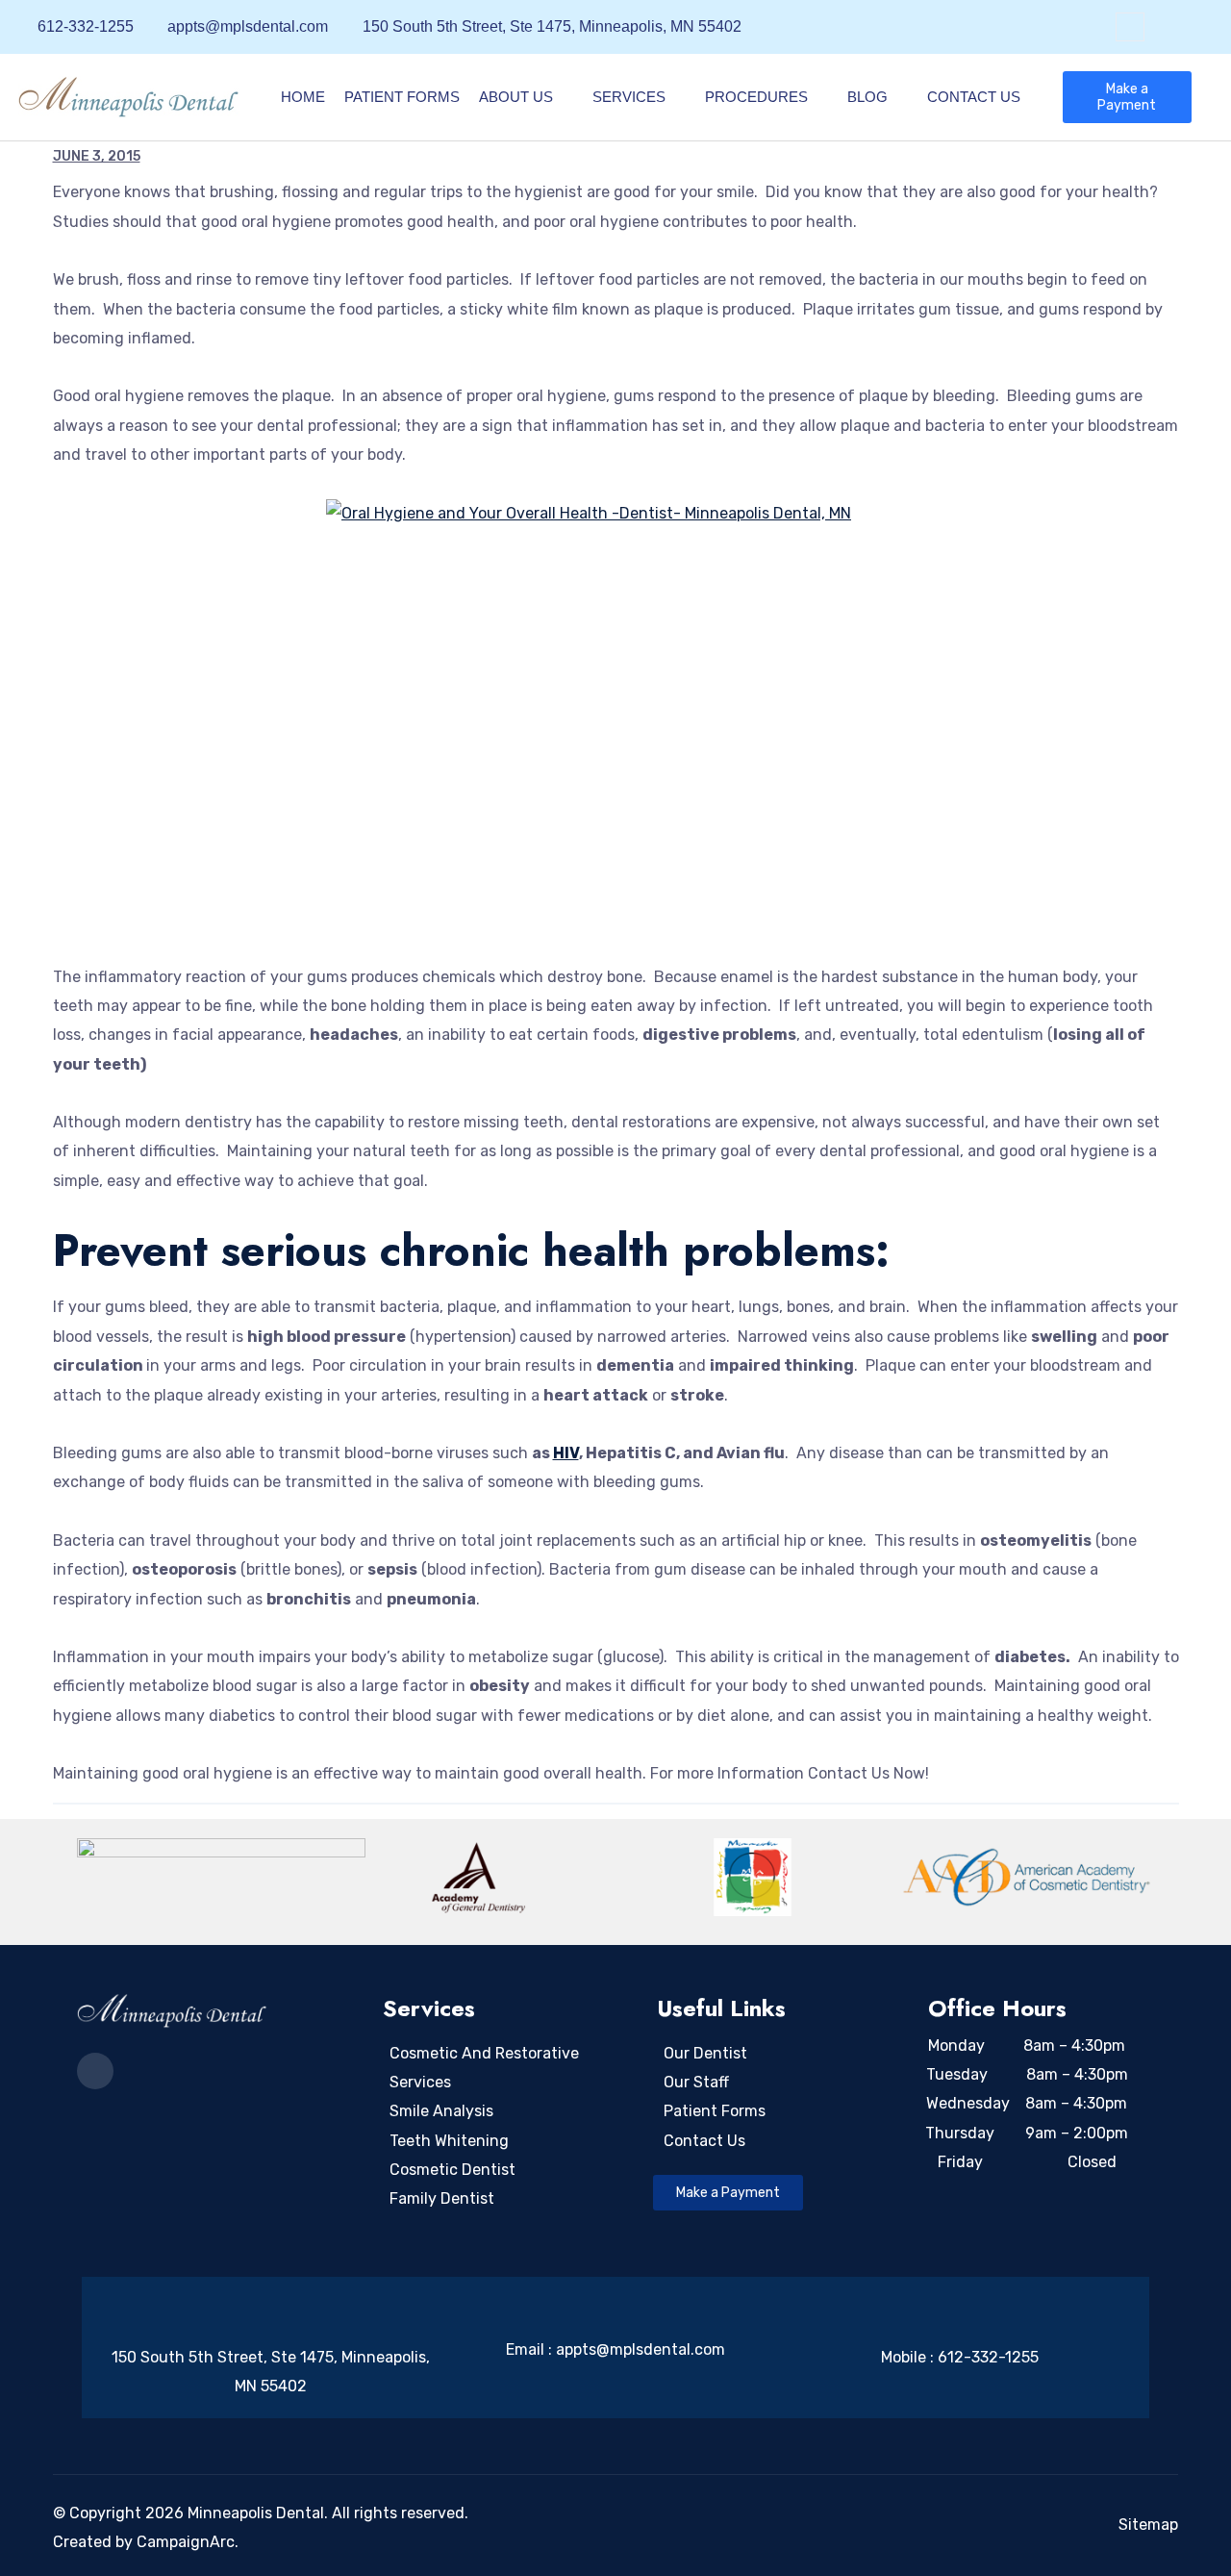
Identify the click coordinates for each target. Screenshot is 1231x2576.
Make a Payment (1127, 97)
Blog (867, 97)
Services (629, 97)
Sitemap (1148, 2525)
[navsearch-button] (1130, 27)
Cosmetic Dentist (452, 2170)
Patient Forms (402, 97)
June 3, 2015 (97, 156)
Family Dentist (442, 2198)
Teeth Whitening (449, 2141)
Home (303, 97)
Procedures (756, 97)
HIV (566, 1453)
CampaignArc (186, 2542)
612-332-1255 (988, 2357)
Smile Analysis (441, 2111)
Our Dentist (705, 2053)
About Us (516, 97)
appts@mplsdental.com (641, 2349)
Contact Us (974, 97)
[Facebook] (1193, 28)
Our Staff (696, 2082)
